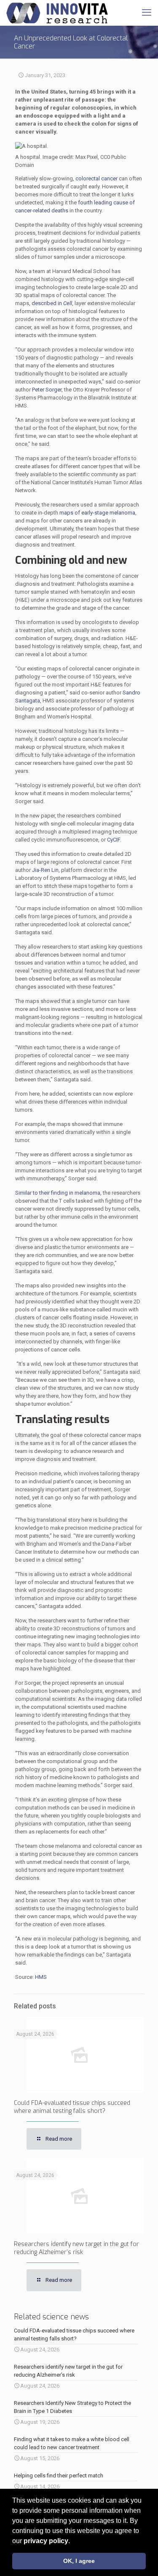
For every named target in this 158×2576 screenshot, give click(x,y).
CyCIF (114, 840)
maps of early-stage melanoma (97, 513)
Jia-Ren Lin (45, 870)
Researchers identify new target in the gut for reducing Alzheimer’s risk (76, 2248)
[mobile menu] (147, 13)
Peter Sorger (47, 390)
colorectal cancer (96, 178)
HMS (41, 1977)
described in (52, 303)
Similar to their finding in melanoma (58, 1193)
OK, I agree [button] (79, 2561)
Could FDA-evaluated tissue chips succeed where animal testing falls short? (72, 2107)
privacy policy (46, 2541)
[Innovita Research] (57, 13)
